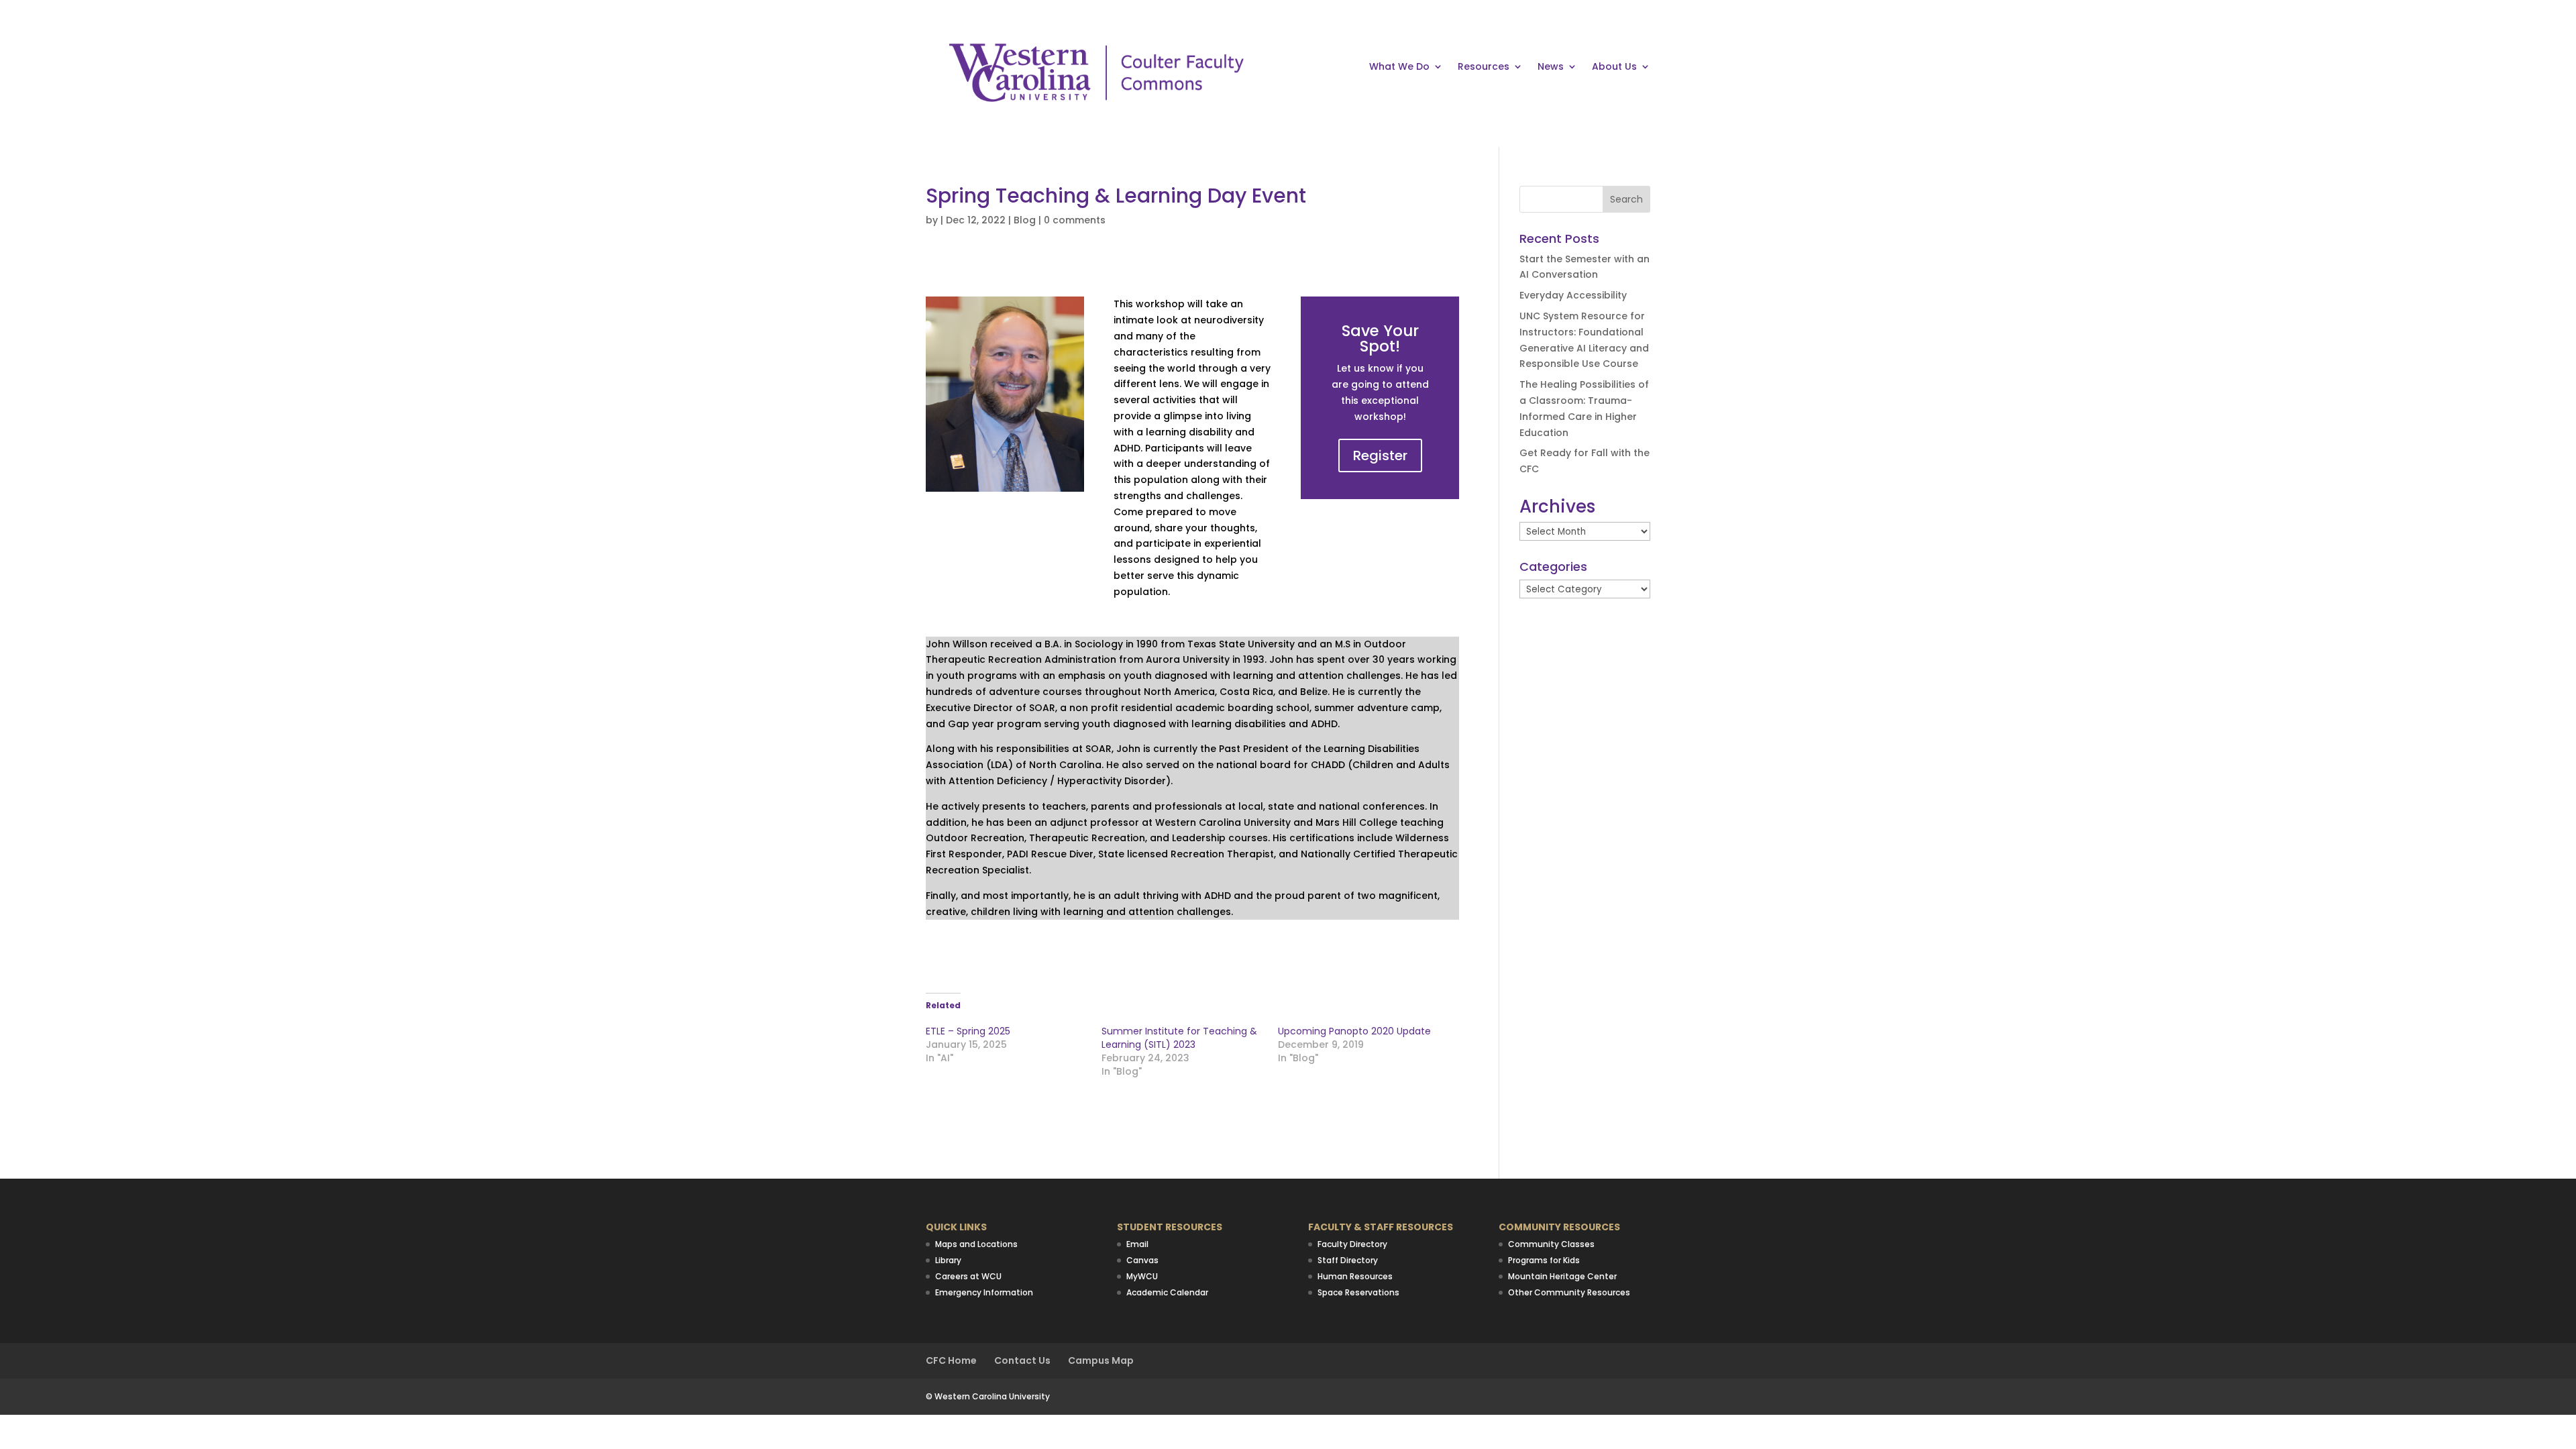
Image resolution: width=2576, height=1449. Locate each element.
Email (1137, 1244)
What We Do (1399, 67)
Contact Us (1022, 1360)
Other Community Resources (1569, 1292)
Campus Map (1101, 1360)
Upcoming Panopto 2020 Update (1354, 1031)
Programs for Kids (1544, 1260)
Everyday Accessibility (1573, 295)
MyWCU (1142, 1276)
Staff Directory (1348, 1260)
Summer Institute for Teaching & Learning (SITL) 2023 (1179, 1038)
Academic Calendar (1167, 1292)
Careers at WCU (968, 1276)
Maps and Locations (976, 1244)
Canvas (1142, 1260)
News (1551, 67)
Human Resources (1355, 1276)
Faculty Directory (1352, 1244)
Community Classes (1551, 1244)
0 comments (1075, 220)
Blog (1025, 220)
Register (1380, 455)
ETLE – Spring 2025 (968, 1031)
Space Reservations (1358, 1292)
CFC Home (951, 1360)
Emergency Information (984, 1292)
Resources (1484, 67)
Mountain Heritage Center (1562, 1276)
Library (948, 1260)
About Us (1614, 67)
